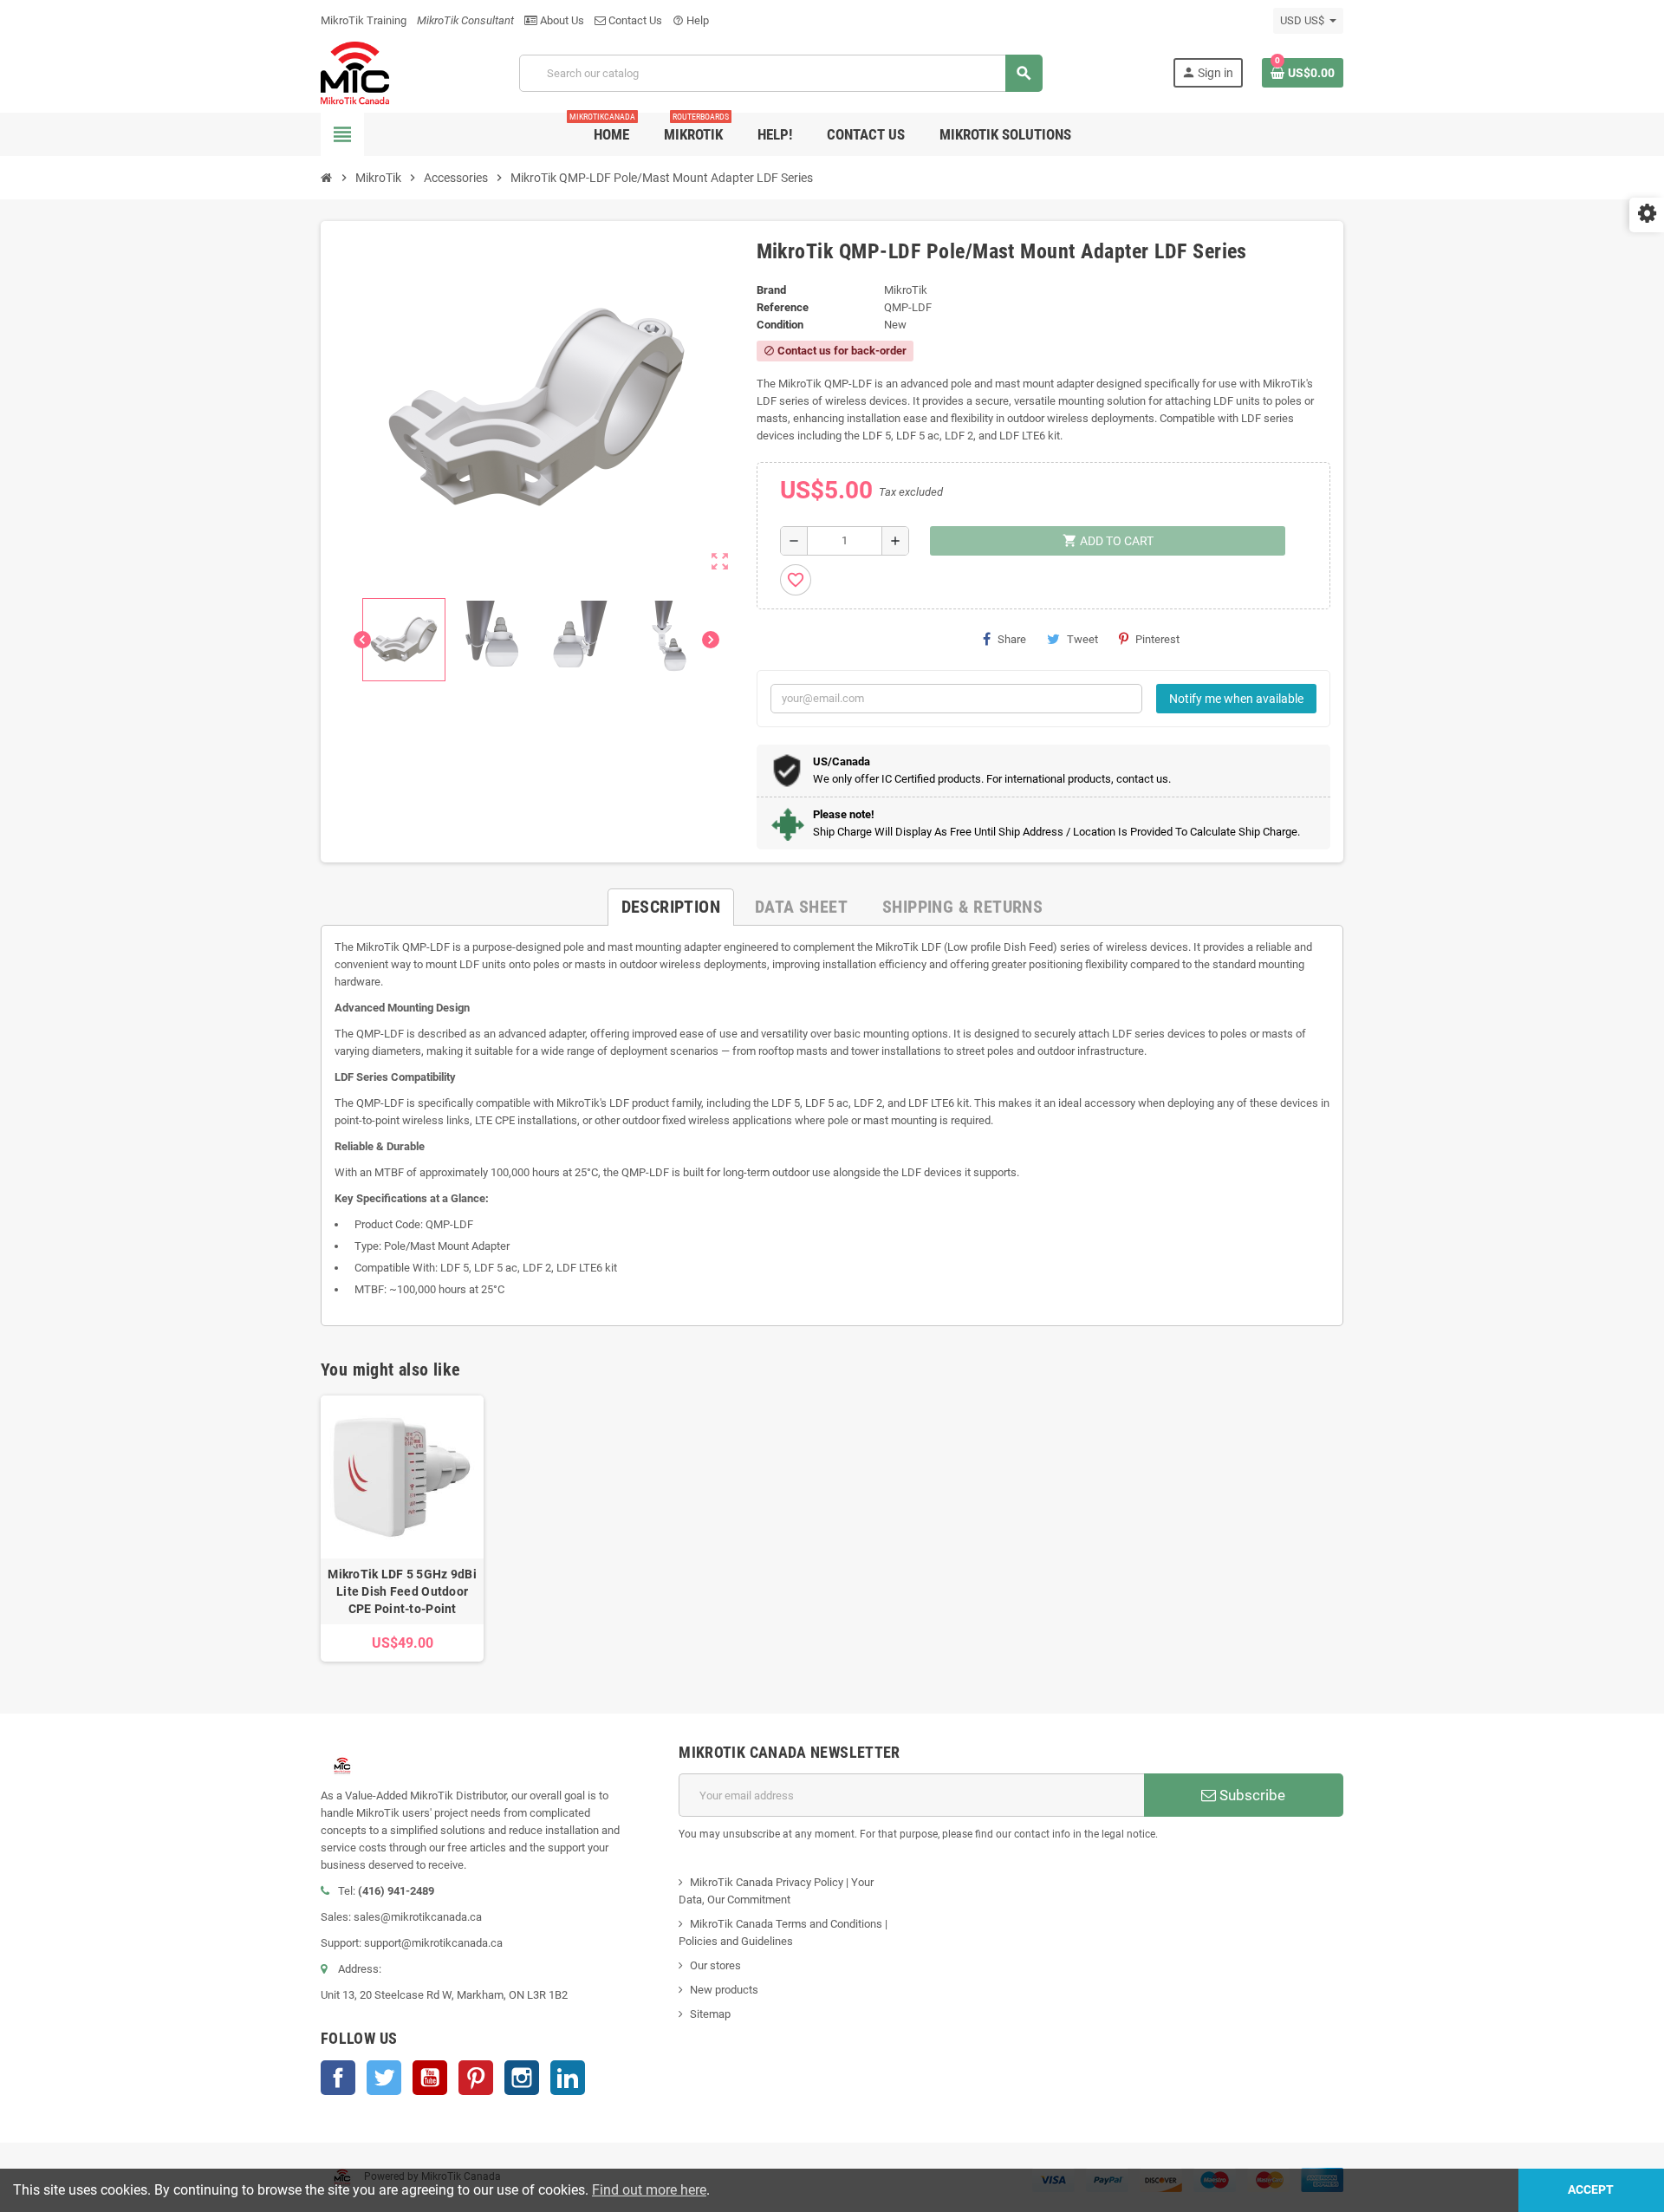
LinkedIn (568, 2078)
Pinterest (1157, 639)
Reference (783, 307)
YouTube (430, 2078)
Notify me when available (1236, 699)
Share (1012, 639)
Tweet (1082, 639)
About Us (561, 20)
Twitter (384, 2078)
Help (691, 20)
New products (724, 1990)
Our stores (715, 1965)
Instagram (522, 2078)
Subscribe (1251, 1795)
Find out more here (649, 2190)
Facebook (338, 2078)
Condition (780, 325)
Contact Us (634, 20)
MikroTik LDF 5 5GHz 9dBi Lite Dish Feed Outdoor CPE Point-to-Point (402, 1591)
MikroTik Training (364, 20)
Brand (771, 290)
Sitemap (710, 2014)
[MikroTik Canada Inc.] (355, 72)
